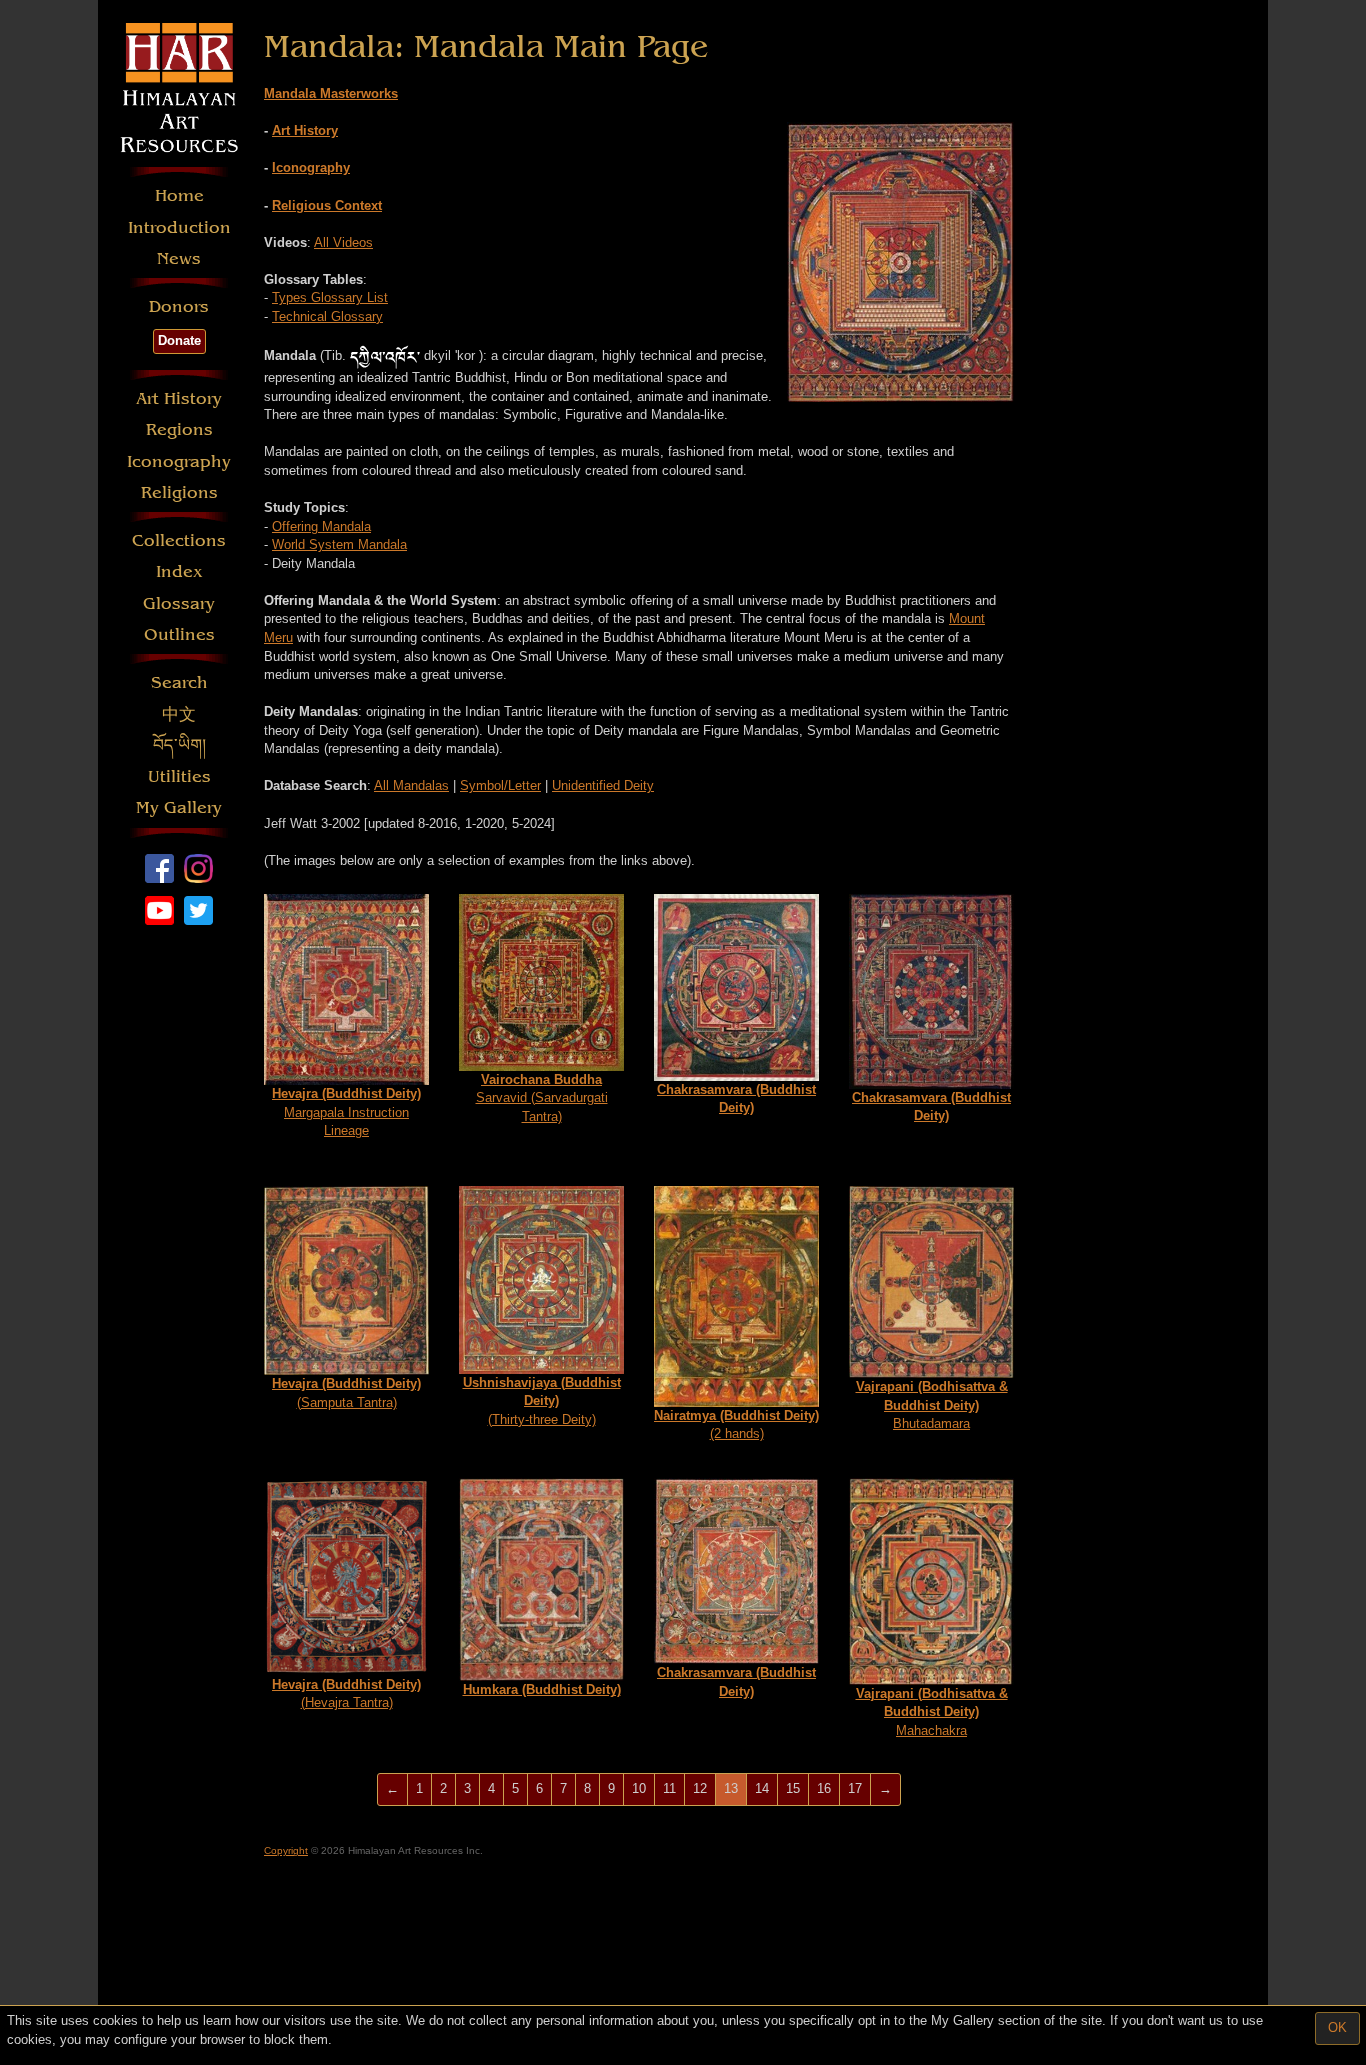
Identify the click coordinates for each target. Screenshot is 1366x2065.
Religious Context (327, 205)
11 (669, 1788)
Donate (179, 340)
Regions (179, 429)
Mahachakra (932, 1712)
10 (639, 1788)
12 (700, 1788)
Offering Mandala (321, 526)
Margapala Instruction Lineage (346, 1112)
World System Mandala (339, 544)
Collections (179, 540)
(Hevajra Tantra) (346, 1694)
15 (793, 1788)
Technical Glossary (327, 316)
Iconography (179, 461)
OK (1337, 2027)
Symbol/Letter (500, 785)
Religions (179, 492)
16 (824, 1788)
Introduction (179, 227)
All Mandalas (411, 785)
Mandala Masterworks (331, 93)
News (179, 258)
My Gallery (179, 807)
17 (855, 1788)
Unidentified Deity (603, 785)
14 (762, 1788)
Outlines (179, 634)
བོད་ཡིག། (179, 745)
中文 (179, 714)
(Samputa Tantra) (346, 1393)
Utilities (179, 776)
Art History (179, 398)
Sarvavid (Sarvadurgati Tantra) (542, 1098)
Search (179, 682)
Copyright (286, 1850)
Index (179, 571)
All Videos (343, 242)
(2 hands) (736, 1425)
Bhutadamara (932, 1405)
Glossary (179, 603)
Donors (179, 306)
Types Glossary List (330, 297)
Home (179, 195)
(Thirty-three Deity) (542, 1401)
